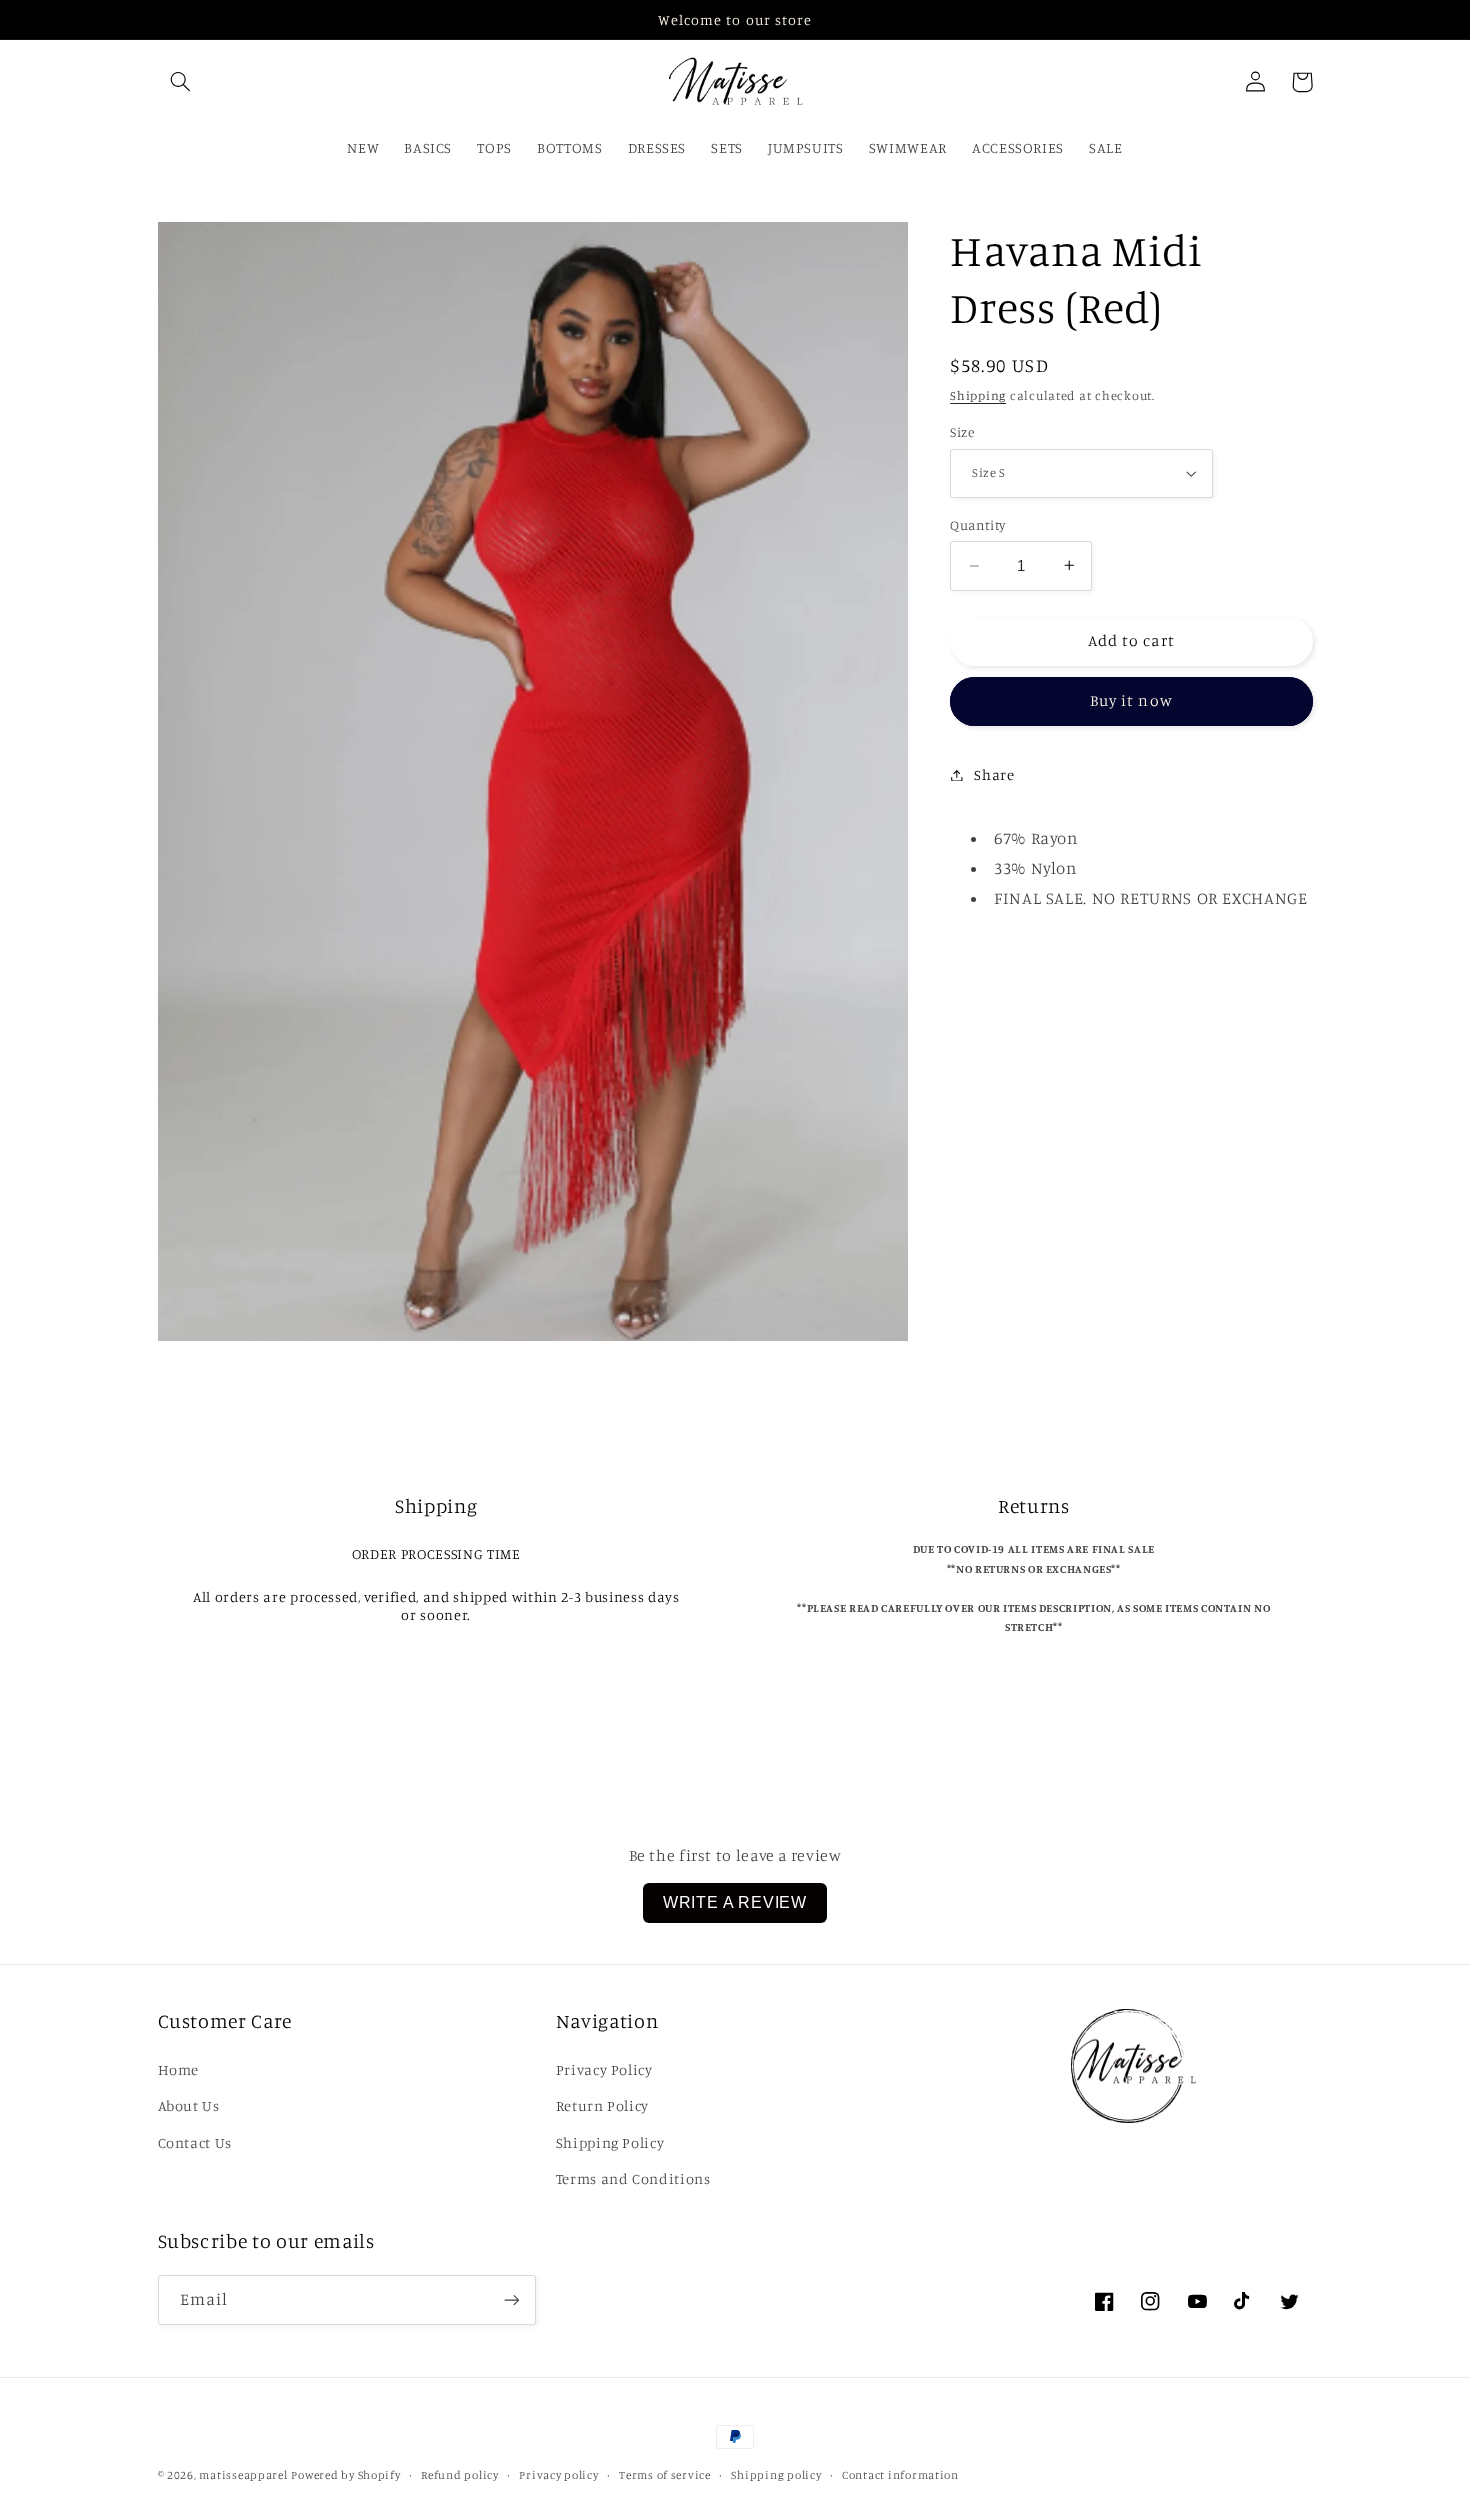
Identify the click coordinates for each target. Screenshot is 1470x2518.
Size (962, 432)
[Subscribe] (511, 2299)
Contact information (900, 2475)
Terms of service (665, 2475)
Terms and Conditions (633, 2178)
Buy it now (1131, 700)
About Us (189, 2105)
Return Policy (602, 2105)
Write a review (735, 1902)
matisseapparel (243, 2475)
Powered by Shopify (345, 2475)
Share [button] (994, 774)
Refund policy (460, 2475)
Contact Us (195, 2142)
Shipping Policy (610, 2142)
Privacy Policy (604, 2069)
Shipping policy (776, 2475)
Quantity (977, 525)
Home (179, 2069)
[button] (181, 82)
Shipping (978, 394)
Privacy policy (558, 2475)
